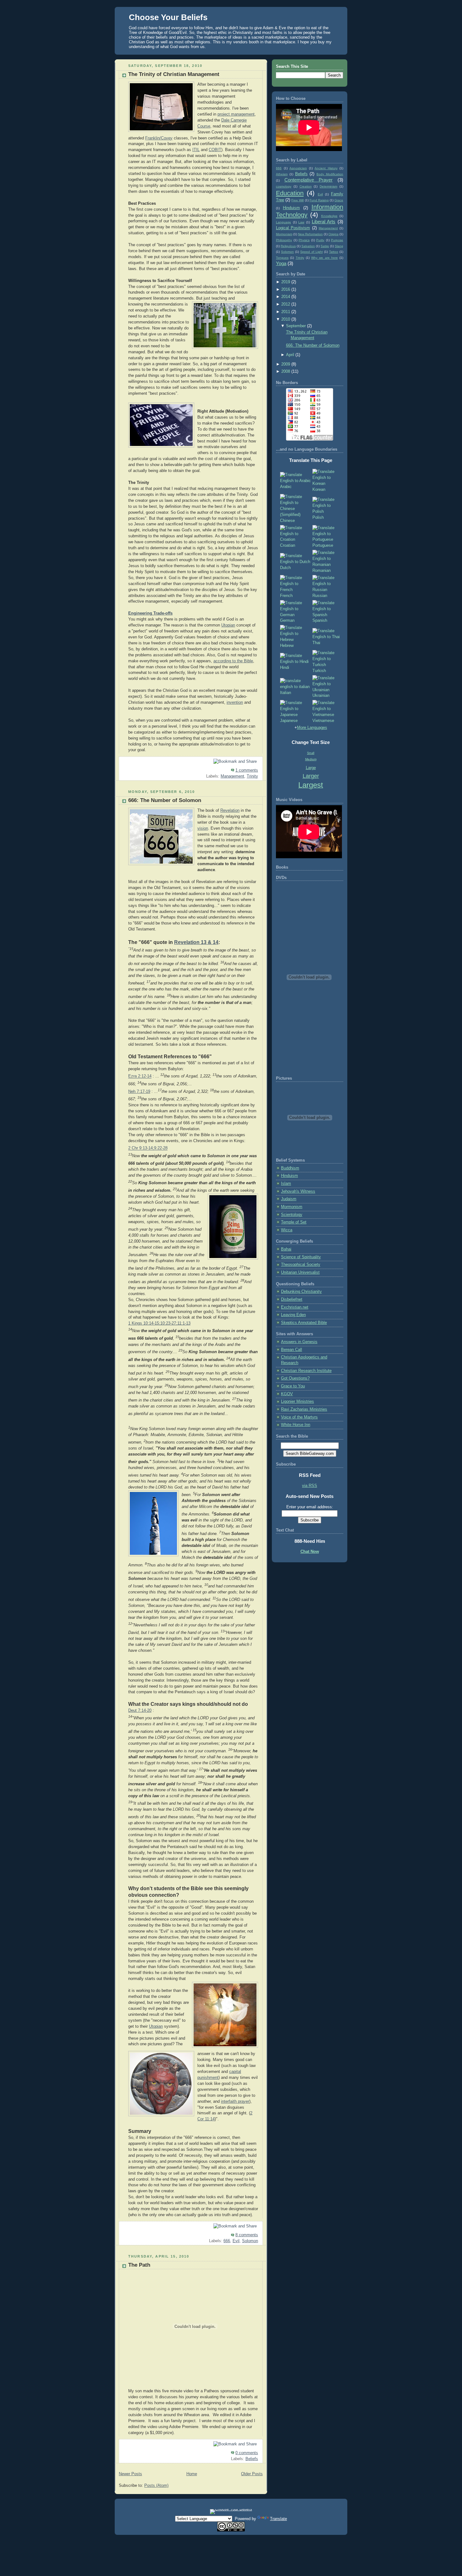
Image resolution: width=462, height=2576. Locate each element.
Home (192, 2474)
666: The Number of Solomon (165, 800)
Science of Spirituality (301, 1257)
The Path (139, 2265)
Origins (333, 234)
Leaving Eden (293, 1315)
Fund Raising (319, 200)
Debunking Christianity (301, 1292)
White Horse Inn (296, 1425)
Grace (339, 200)
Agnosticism (298, 168)
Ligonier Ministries (297, 1402)
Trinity (252, 776)
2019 (286, 282)
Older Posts (252, 2474)
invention (235, 702)
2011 (286, 312)
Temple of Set (294, 1222)
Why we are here (324, 258)
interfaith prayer (235, 2101)
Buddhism (290, 1168)
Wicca (287, 1230)
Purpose (337, 240)
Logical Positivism (293, 228)
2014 (286, 297)
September (296, 326)
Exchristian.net (295, 1307)
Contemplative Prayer (309, 180)
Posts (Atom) (156, 2486)
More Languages (312, 728)
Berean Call (291, 1350)
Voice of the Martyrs (299, 1417)
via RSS (310, 1486)
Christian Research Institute (306, 1371)
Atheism (282, 174)
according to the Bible (233, 661)
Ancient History (326, 168)
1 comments (247, 770)
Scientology (292, 1215)
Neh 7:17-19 (139, 1092)
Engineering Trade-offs (150, 613)
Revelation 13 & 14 (196, 942)
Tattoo (334, 252)
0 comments (247, 2453)
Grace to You (293, 1386)
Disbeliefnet (292, 1299)
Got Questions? (295, 1378)
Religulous (288, 246)
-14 (149, 1076)
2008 (286, 371)
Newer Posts (130, 2474)
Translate (278, 2519)
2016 (286, 290)
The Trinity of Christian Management (174, 74)
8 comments (247, 2235)
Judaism (289, 1199)
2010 (286, 319)
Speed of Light (311, 252)
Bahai (286, 1249)
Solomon (250, 2241)
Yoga (281, 263)
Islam (286, 1184)
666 (227, 2241)
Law (301, 222)
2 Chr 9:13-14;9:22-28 (148, 1148)
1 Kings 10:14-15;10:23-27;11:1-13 (159, 1323)
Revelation (230, 811)
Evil (236, 2241)
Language (283, 222)
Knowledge (329, 216)
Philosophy (284, 240)
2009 (286, 364)
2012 (286, 304)
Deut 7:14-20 (140, 1711)
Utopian (228, 625)
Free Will (297, 200)
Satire (325, 246)
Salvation (308, 246)
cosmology (284, 186)
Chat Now (310, 1552)
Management (232, 776)
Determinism (328, 186)
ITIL (196, 150)
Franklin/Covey (159, 138)
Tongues (282, 258)
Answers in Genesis (299, 1342)
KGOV (287, 1394)
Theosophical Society (301, 1265)
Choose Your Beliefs (168, 17)
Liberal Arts (324, 222)
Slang (339, 246)
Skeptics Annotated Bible (304, 1323)
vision (203, 828)
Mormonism (284, 234)
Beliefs (252, 2459)
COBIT (215, 150)
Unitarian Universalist (300, 1272)
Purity (320, 240)
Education (290, 193)
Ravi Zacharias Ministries (304, 1409)
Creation (306, 186)
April (290, 355)
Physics (304, 240)
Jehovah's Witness (298, 1191)
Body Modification (330, 174)
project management (236, 114)
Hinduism (291, 208)
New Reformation (310, 234)
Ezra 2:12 (137, 1076)
